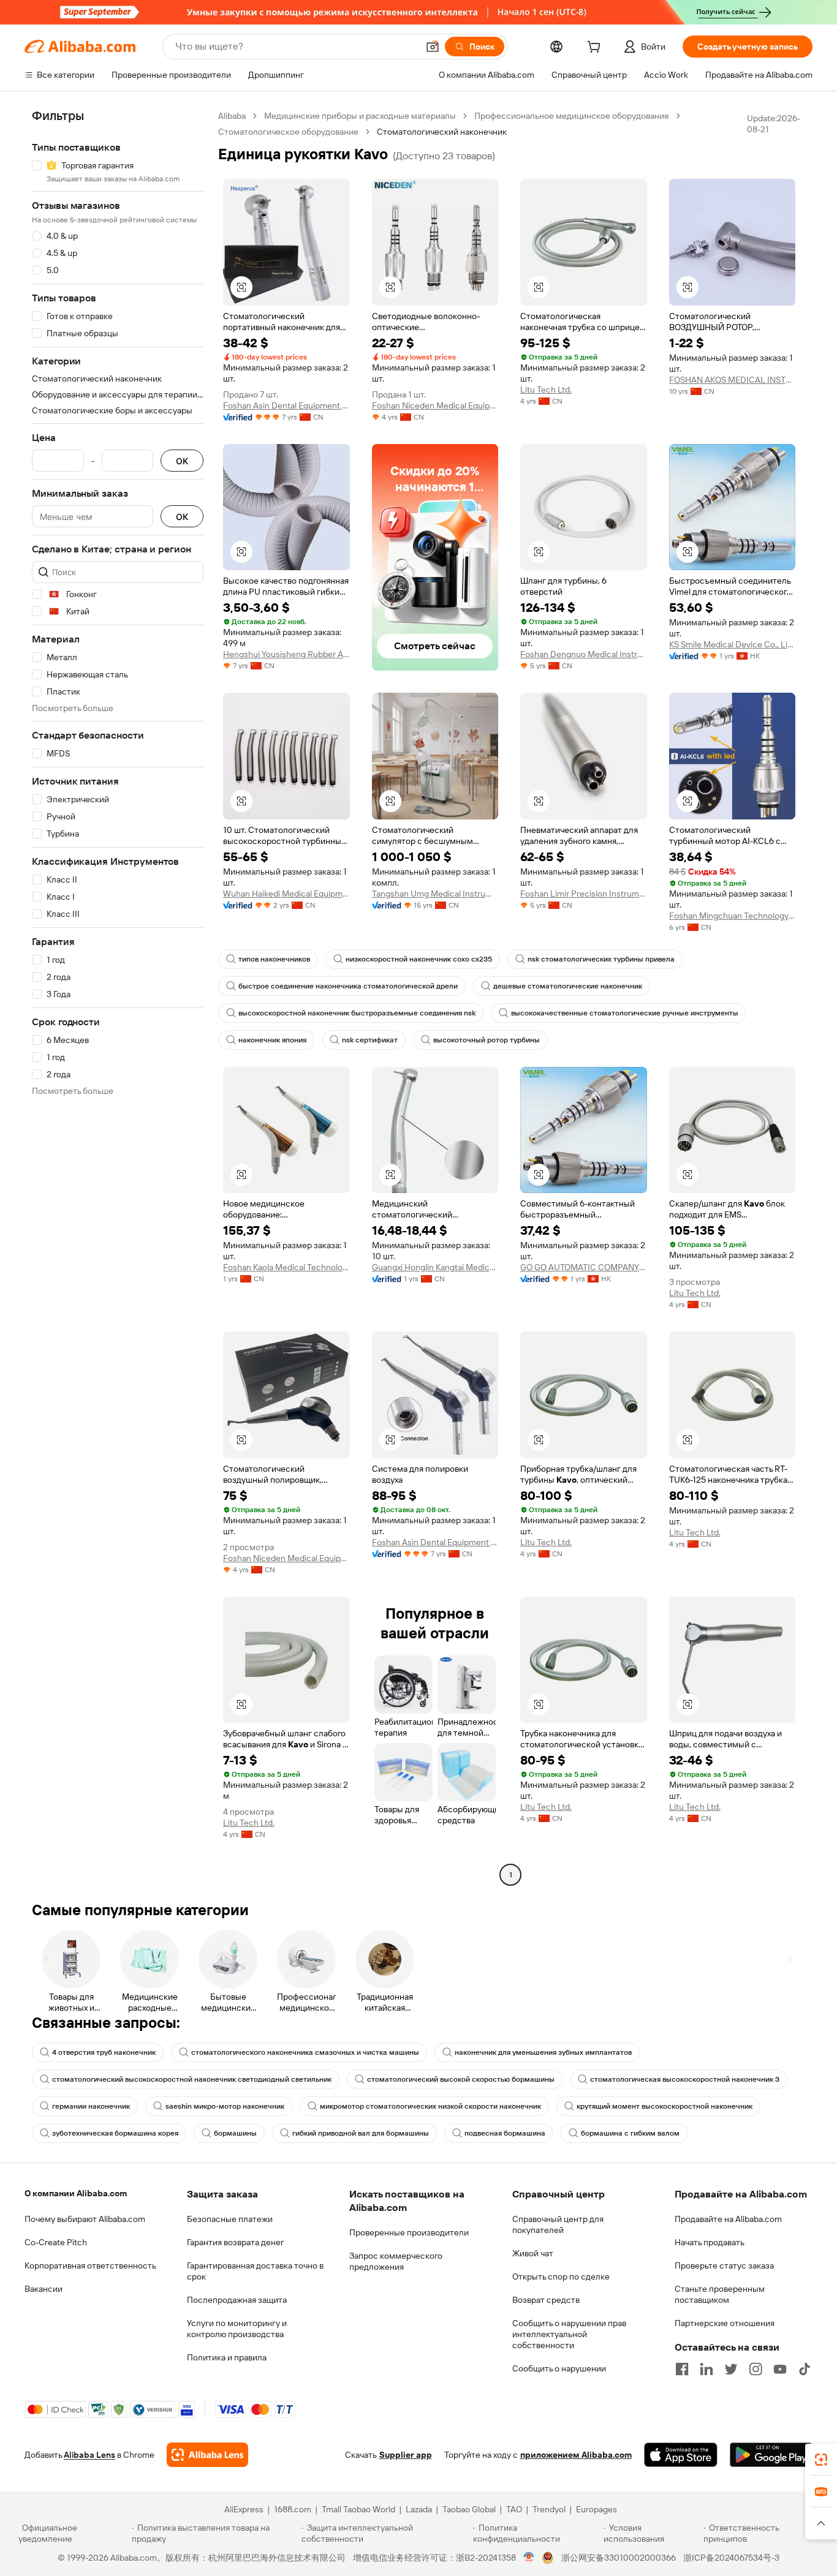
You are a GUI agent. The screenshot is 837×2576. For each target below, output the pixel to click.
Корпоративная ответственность (90, 2265)
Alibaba (232, 116)
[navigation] (118, 997)
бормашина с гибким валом (630, 2133)
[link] (821, 2460)
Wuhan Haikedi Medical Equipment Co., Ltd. (286, 894)
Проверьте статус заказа (724, 2265)
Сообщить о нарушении (559, 2368)
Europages (597, 2509)
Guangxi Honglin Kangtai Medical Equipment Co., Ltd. (435, 1267)
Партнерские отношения (725, 2323)
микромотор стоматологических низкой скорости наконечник (430, 2106)
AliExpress (244, 2509)
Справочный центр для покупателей (558, 2224)
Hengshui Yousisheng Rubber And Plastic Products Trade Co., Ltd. (286, 654)
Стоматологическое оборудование (288, 132)
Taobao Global (469, 2509)
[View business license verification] (529, 2558)
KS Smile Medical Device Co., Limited (733, 644)
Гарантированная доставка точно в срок (255, 2271)
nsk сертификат (370, 1040)
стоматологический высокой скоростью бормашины (461, 2079)
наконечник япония (272, 1040)
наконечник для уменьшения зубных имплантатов (543, 2052)
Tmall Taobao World (358, 2509)
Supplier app (406, 2455)
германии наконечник (91, 2106)
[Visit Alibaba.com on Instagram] (756, 2369)
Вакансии (44, 2289)
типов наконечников (274, 959)
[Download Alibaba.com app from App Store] (681, 2455)
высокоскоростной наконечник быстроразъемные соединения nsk (357, 1013)
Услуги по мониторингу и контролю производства (237, 2329)
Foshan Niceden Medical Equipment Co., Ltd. (435, 405)
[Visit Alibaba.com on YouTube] (780, 2369)
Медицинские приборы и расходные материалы (360, 116)
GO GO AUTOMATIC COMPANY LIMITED (584, 1267)
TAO (514, 2509)
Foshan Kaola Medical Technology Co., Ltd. (286, 1267)
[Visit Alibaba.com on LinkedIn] (706, 2369)
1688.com (293, 2509)
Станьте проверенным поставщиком (720, 2294)
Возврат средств (546, 2300)
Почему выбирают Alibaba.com (85, 2219)
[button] (433, 47)
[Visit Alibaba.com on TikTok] (805, 2369)
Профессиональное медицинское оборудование (572, 116)
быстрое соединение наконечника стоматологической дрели (348, 986)
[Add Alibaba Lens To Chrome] (207, 2455)
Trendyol (549, 2509)
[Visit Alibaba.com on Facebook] (682, 2369)
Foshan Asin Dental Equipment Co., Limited (286, 405)
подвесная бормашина (505, 2133)
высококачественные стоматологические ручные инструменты (625, 1013)
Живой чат (533, 2253)
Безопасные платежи (230, 2219)
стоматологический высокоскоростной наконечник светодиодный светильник (192, 2079)
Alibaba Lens (89, 2455)
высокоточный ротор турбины (487, 1040)
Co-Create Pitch (56, 2242)
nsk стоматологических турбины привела (601, 959)
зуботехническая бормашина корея (115, 2133)
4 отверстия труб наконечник (104, 2052)
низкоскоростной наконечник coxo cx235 (419, 959)
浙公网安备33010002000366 (619, 2558)
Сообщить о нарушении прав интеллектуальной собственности (569, 2334)
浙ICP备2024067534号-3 (731, 2558)
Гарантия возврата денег (236, 2242)
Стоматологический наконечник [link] (442, 132)
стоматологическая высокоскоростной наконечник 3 (685, 2079)
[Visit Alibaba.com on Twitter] (731, 2369)
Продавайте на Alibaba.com (728, 2219)
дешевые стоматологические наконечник (568, 986)
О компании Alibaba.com (76, 2193)
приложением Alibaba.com (576, 2455)
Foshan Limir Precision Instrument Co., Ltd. (584, 894)
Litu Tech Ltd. (546, 390)
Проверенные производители (409, 2232)
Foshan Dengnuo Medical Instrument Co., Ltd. (584, 654)
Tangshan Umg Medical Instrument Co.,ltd (435, 894)
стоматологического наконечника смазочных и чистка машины (305, 2052)
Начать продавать (710, 2242)
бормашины (235, 2133)
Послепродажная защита (237, 2300)
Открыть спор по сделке (561, 2277)
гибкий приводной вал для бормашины (361, 2133)
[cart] (596, 48)
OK (182, 461)
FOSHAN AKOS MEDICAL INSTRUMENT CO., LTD (733, 380)
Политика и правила (227, 2357)
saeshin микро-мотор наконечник (225, 2106)
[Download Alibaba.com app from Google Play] (771, 2455)
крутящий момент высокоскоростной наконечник (665, 2106)
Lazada (419, 2509)
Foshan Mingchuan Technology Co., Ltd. (733, 916)
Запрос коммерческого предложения (396, 2261)
